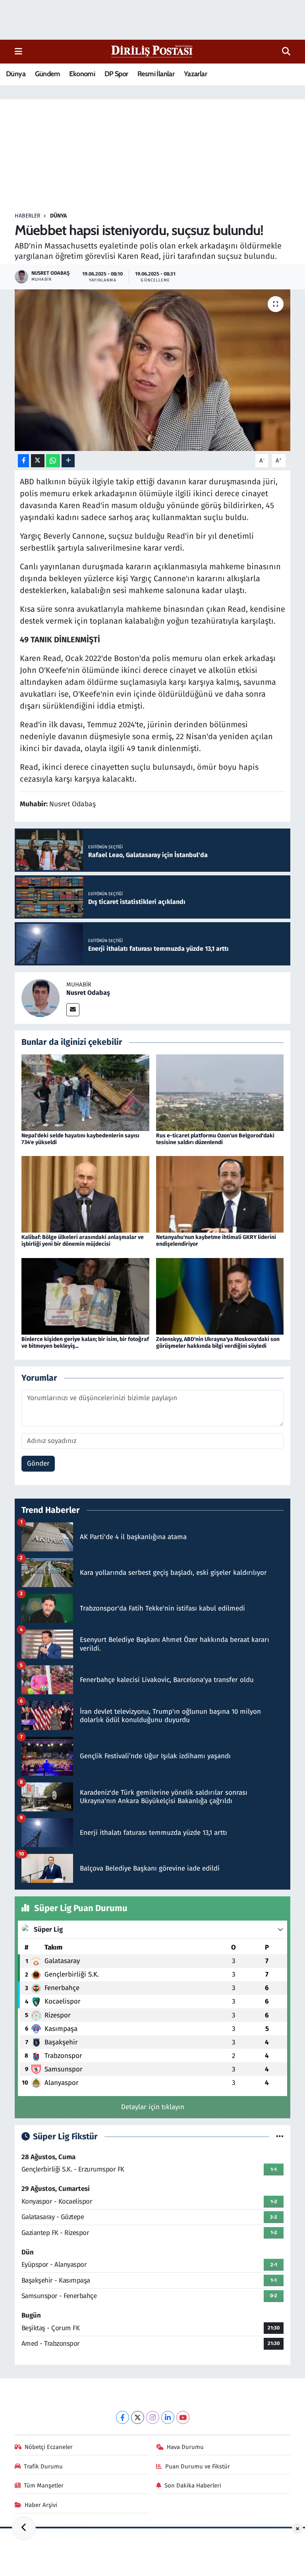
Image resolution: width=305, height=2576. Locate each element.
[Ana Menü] (18, 51)
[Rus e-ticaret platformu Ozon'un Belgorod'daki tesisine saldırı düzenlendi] (220, 1092)
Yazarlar (195, 74)
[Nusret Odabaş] (41, 998)
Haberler (27, 216)
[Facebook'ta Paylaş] (23, 461)
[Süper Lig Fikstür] (280, 2137)
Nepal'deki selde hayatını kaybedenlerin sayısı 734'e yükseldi (80, 1139)
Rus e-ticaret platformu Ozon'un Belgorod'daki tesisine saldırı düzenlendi (215, 1139)
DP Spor (116, 74)
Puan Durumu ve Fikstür (198, 2466)
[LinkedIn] (168, 2417)
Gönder (38, 1463)
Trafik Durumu (43, 2466)
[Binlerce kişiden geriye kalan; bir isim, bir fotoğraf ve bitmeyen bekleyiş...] (85, 1296)
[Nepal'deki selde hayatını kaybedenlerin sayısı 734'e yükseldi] (85, 1092)
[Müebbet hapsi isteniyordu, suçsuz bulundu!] (153, 370)
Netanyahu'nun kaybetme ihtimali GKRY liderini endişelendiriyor (216, 1241)
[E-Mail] (73, 1010)
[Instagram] (153, 2417)
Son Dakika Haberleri (193, 2485)
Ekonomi (82, 74)
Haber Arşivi (41, 2505)
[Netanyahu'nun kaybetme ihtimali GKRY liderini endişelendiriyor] (220, 1194)
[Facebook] (123, 2417)
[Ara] (286, 52)
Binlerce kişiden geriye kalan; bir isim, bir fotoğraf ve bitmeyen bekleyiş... (85, 1343)
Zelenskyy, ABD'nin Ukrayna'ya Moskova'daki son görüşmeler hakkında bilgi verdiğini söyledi (218, 1343)
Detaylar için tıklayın (153, 2107)
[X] (138, 2417)
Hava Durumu (185, 2447)
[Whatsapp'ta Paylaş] (53, 461)
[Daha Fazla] (68, 461)
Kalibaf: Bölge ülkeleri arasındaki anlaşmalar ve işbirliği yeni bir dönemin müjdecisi (83, 1241)
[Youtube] (183, 2417)
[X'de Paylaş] (38, 461)
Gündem (47, 74)
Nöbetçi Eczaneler (49, 2447)
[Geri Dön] (24, 2528)
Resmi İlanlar (156, 74)
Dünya (16, 74)
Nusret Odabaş (88, 993)
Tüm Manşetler (44, 2485)
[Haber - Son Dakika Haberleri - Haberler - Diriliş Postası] (152, 51)
